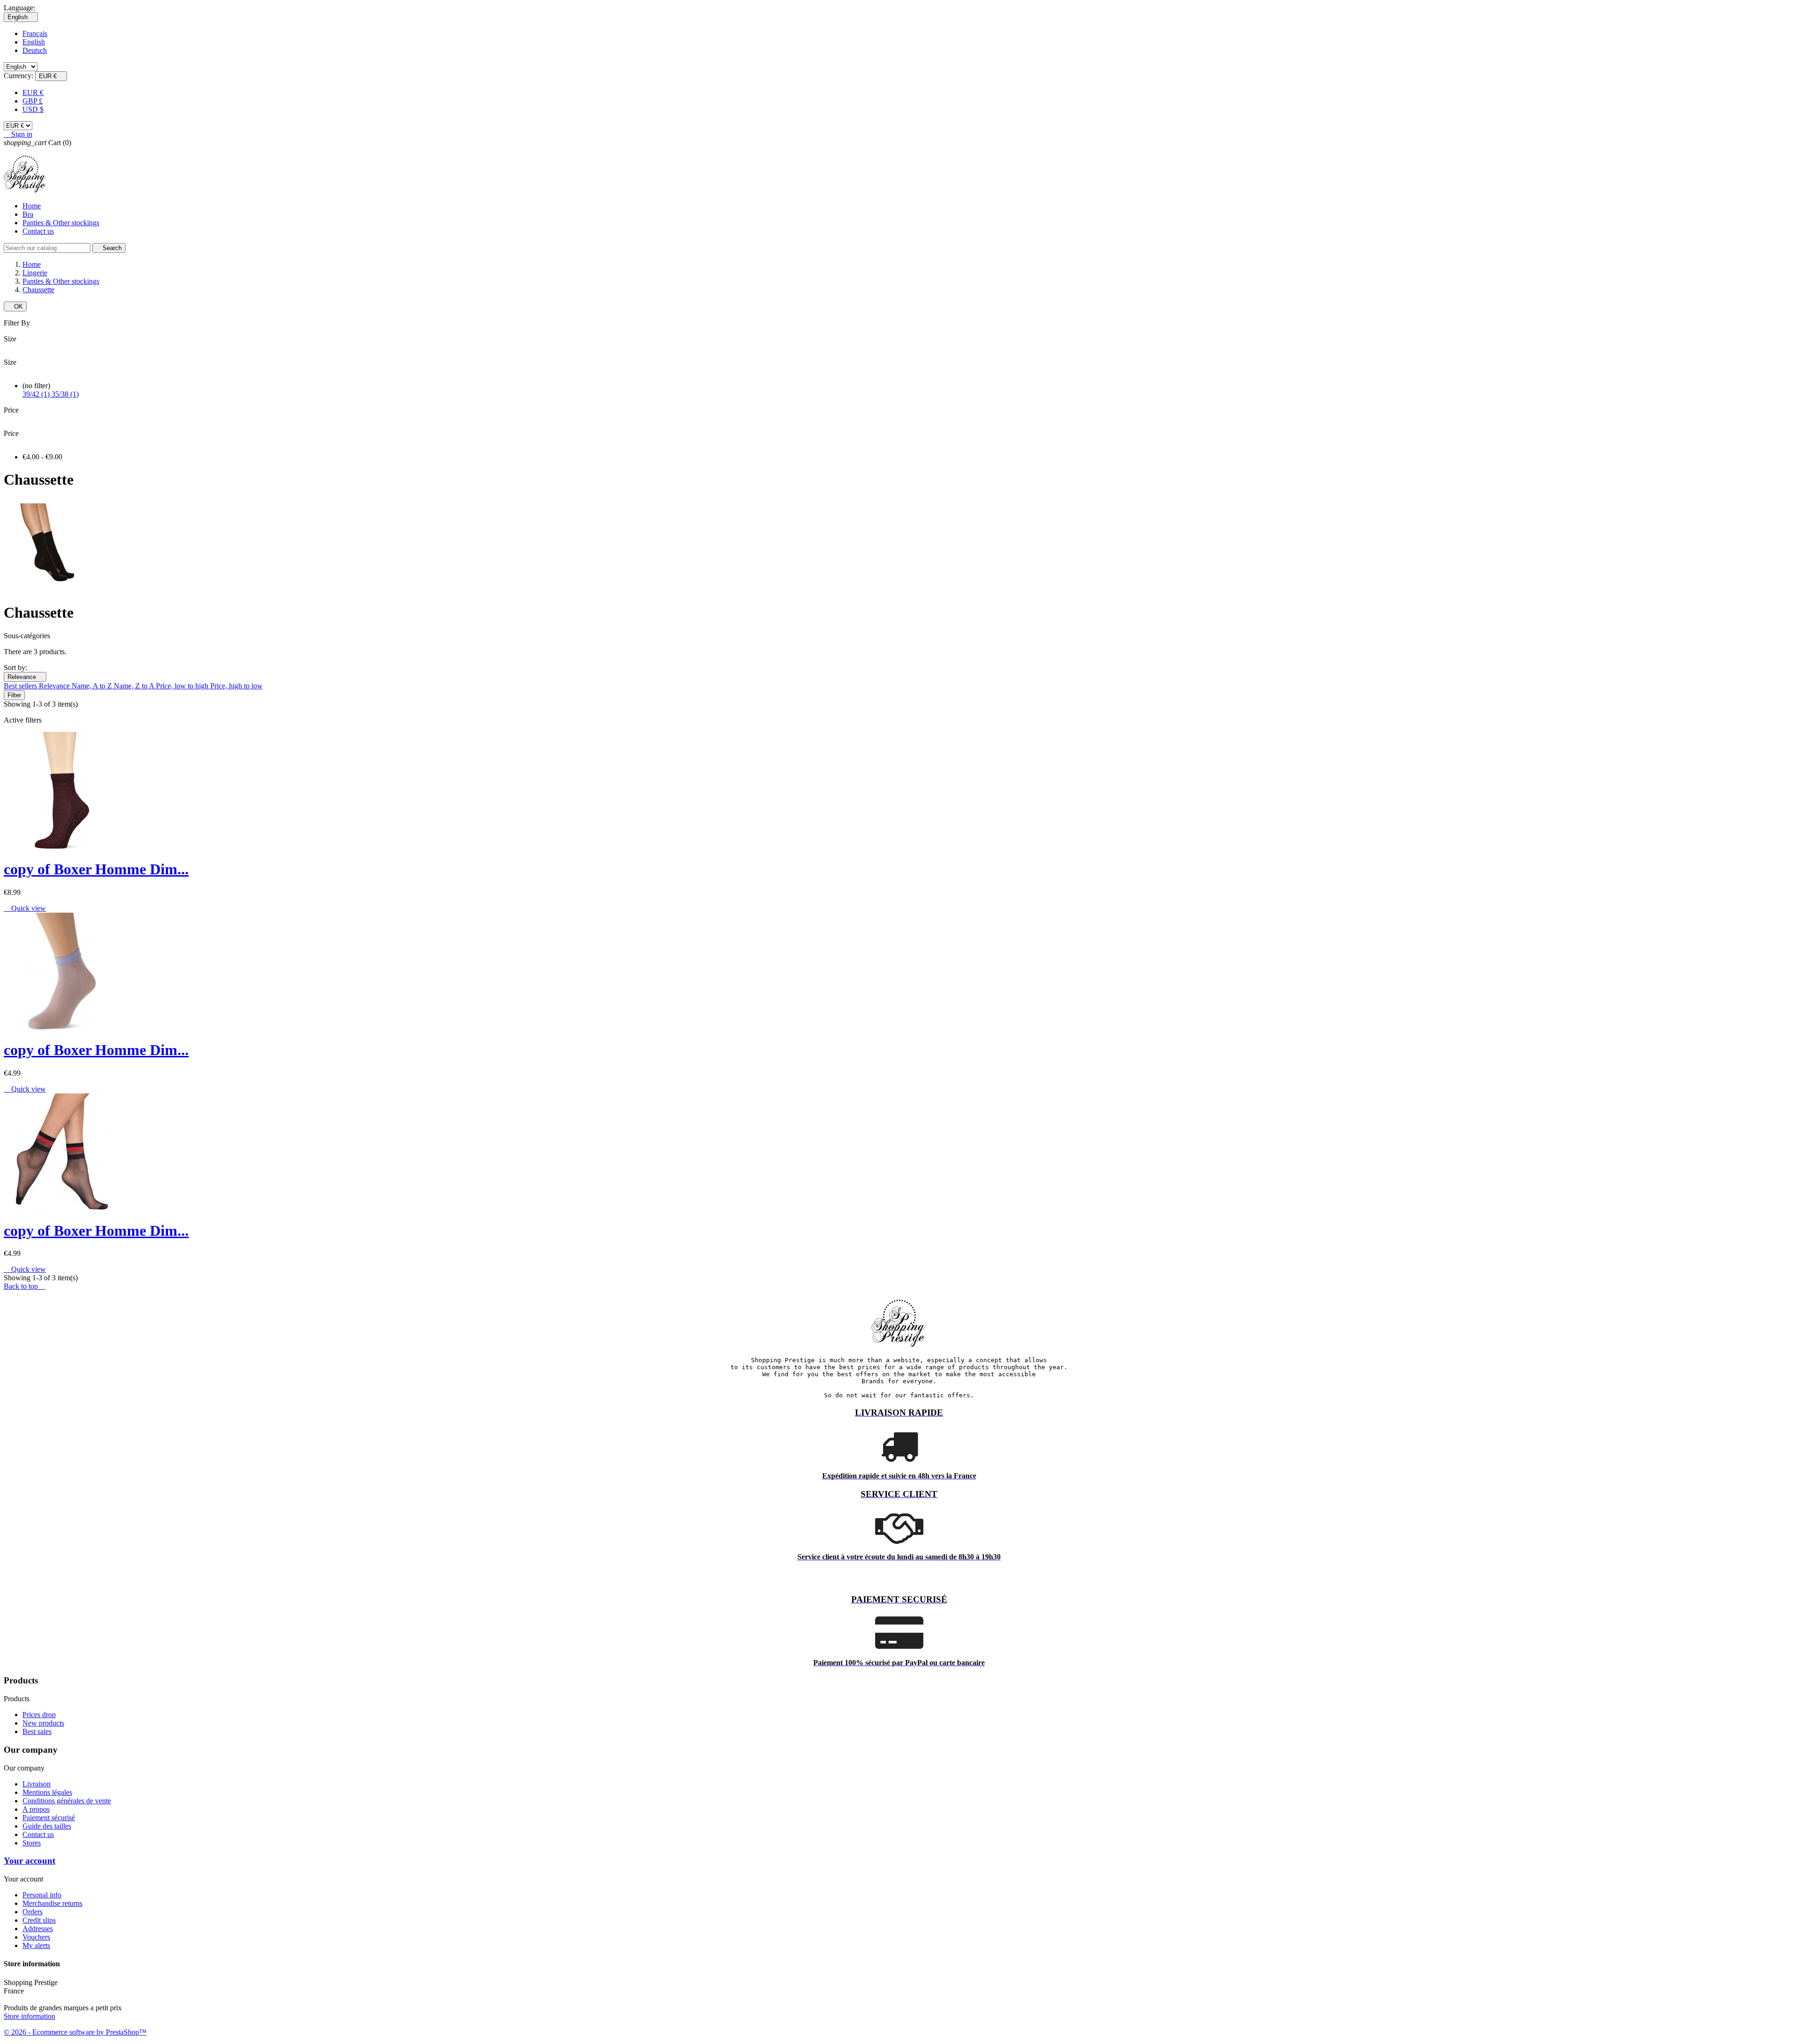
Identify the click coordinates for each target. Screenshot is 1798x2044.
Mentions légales (47, 1792)
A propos (36, 1809)
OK (15, 306)
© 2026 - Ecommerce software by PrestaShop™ (75, 2032)
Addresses (38, 1929)
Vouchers (36, 1937)
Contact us (38, 231)
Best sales (37, 1731)
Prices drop (39, 1715)
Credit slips (39, 1920)
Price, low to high (183, 686)
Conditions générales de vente (67, 1801)
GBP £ (33, 101)
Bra (28, 214)
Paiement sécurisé (49, 1818)
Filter (14, 695)
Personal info (42, 1895)
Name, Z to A (135, 686)
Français (35, 33)
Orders (33, 1912)
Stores (32, 1843)
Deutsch (35, 50)
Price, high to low (236, 686)
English (34, 42)
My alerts (36, 1945)
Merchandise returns (52, 1903)
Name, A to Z (93, 686)
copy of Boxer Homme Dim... (96, 869)
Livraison (37, 1784)
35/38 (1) (65, 394)
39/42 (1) (37, 394)
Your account (29, 1861)
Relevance (25, 677)
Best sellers (21, 686)
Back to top (25, 1286)
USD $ (33, 109)
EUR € (33, 92)
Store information (29, 2016)
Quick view (25, 908)
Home (32, 206)
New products (43, 1723)
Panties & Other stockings (61, 223)
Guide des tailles (47, 1826)
